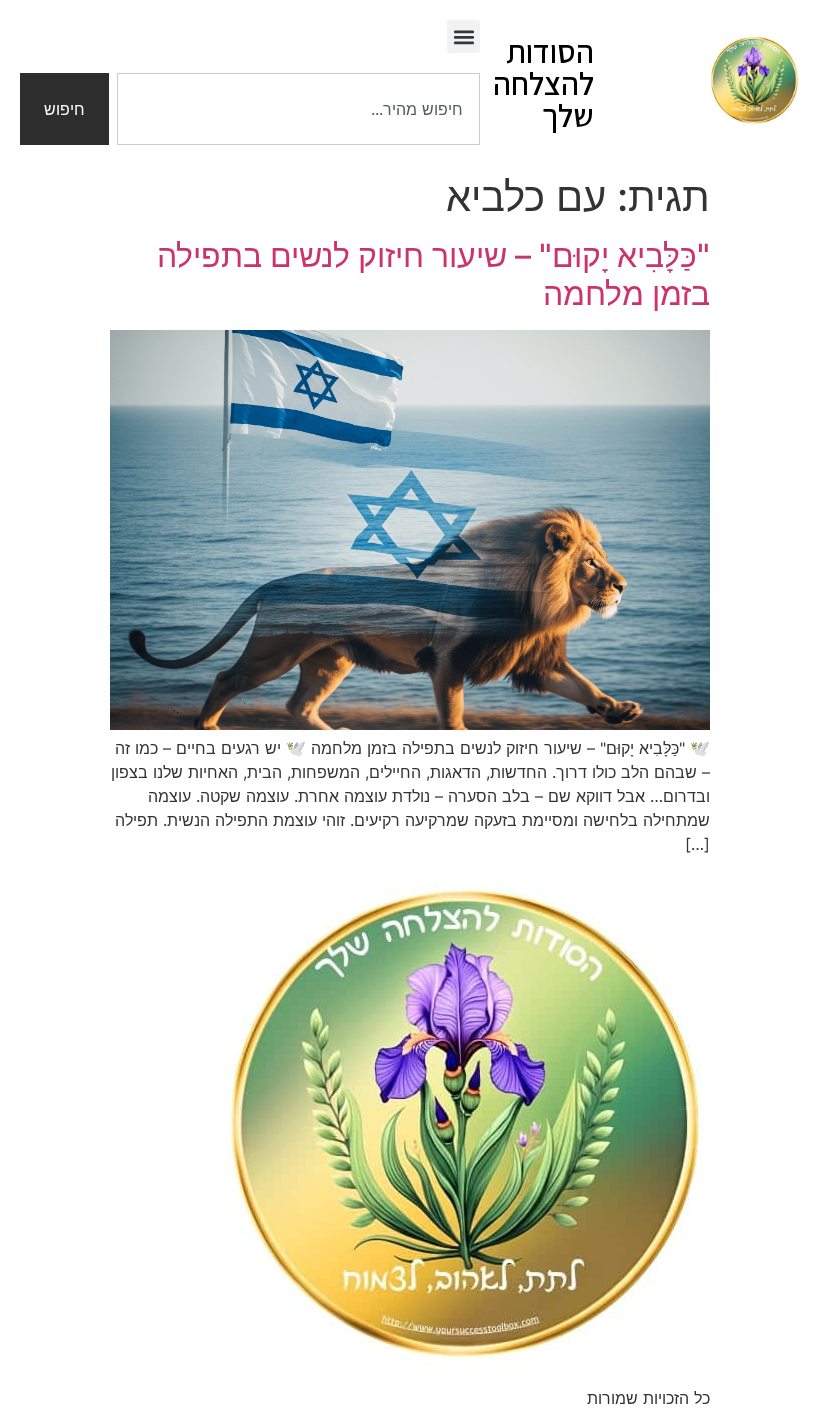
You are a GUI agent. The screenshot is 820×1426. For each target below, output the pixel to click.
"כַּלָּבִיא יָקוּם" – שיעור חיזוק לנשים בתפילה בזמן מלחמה (433, 274)
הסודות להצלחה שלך (543, 83)
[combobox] (298, 109)
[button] (463, 36)
